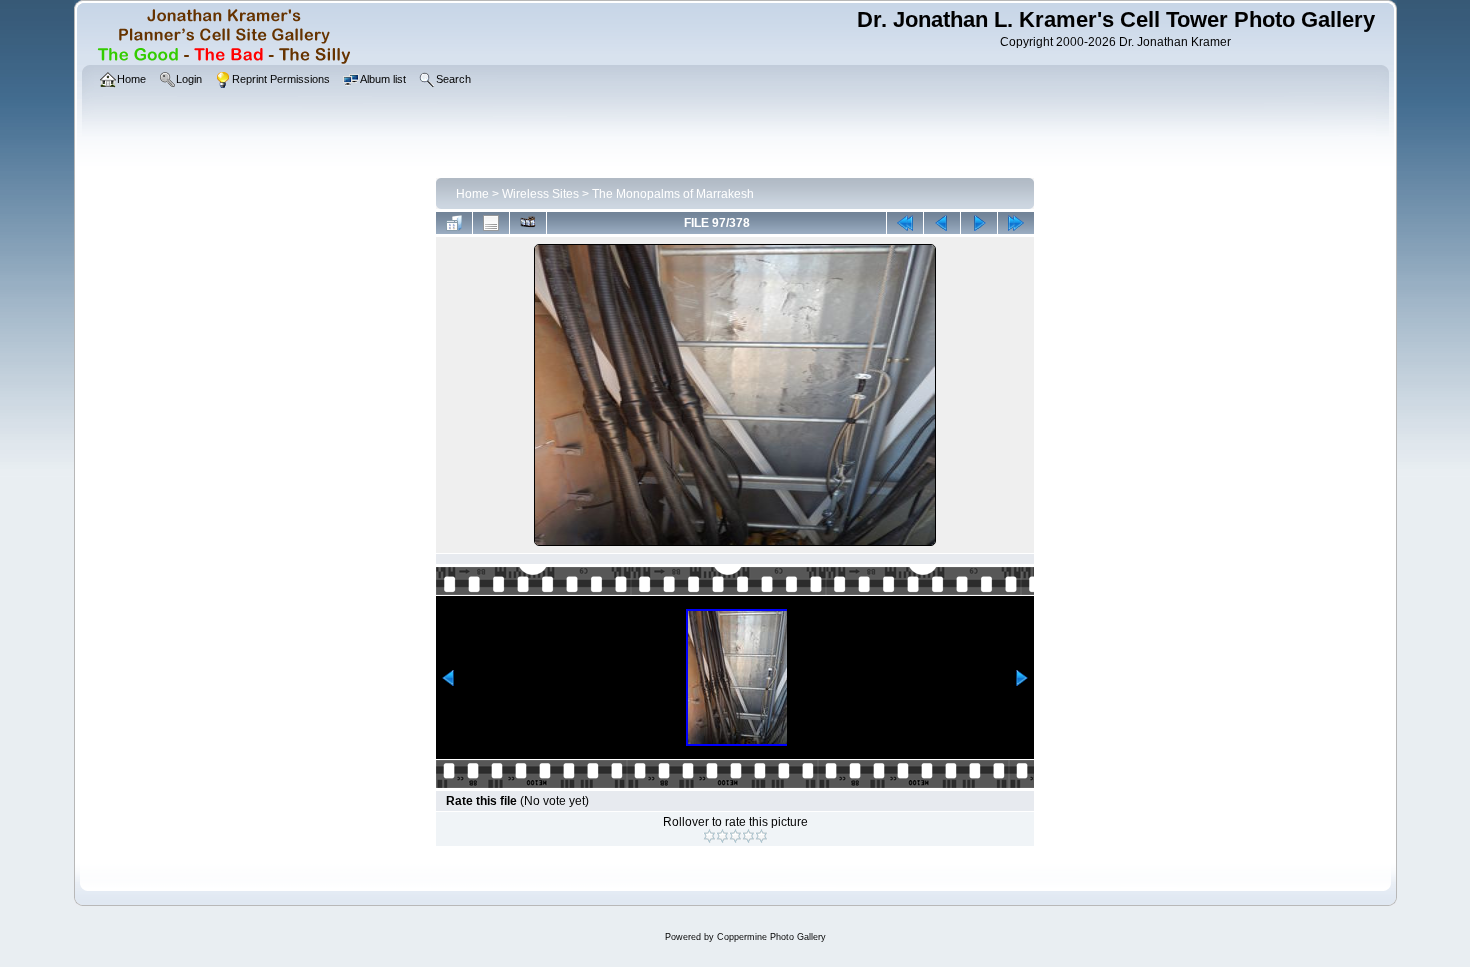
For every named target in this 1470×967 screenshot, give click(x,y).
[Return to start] (905, 223)
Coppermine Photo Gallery (771, 937)
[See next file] (979, 223)
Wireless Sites (540, 194)
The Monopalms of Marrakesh (673, 194)
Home (472, 194)
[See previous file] (942, 223)
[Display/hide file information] (491, 223)
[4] (748, 836)
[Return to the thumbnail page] (454, 223)
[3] (735, 836)
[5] (761, 836)
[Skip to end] (1016, 223)
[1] (709, 836)
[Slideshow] (528, 223)
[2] (722, 836)
